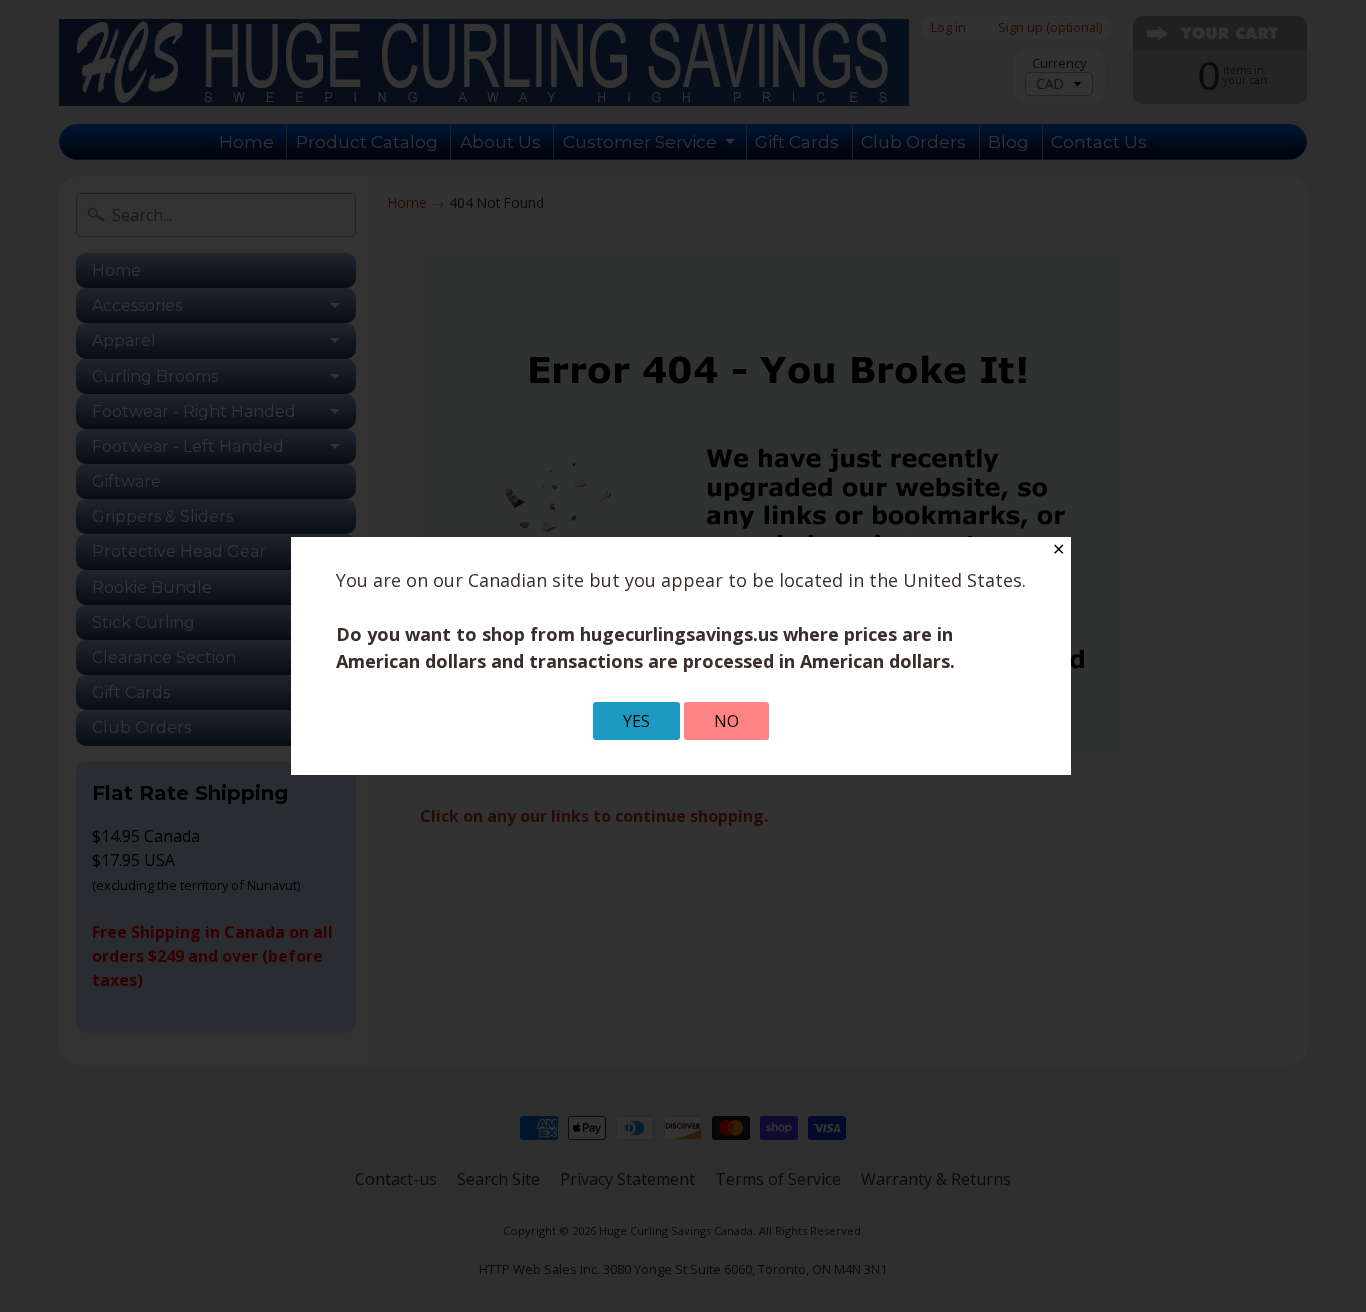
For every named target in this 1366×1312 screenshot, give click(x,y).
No (726, 721)
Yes (636, 721)
